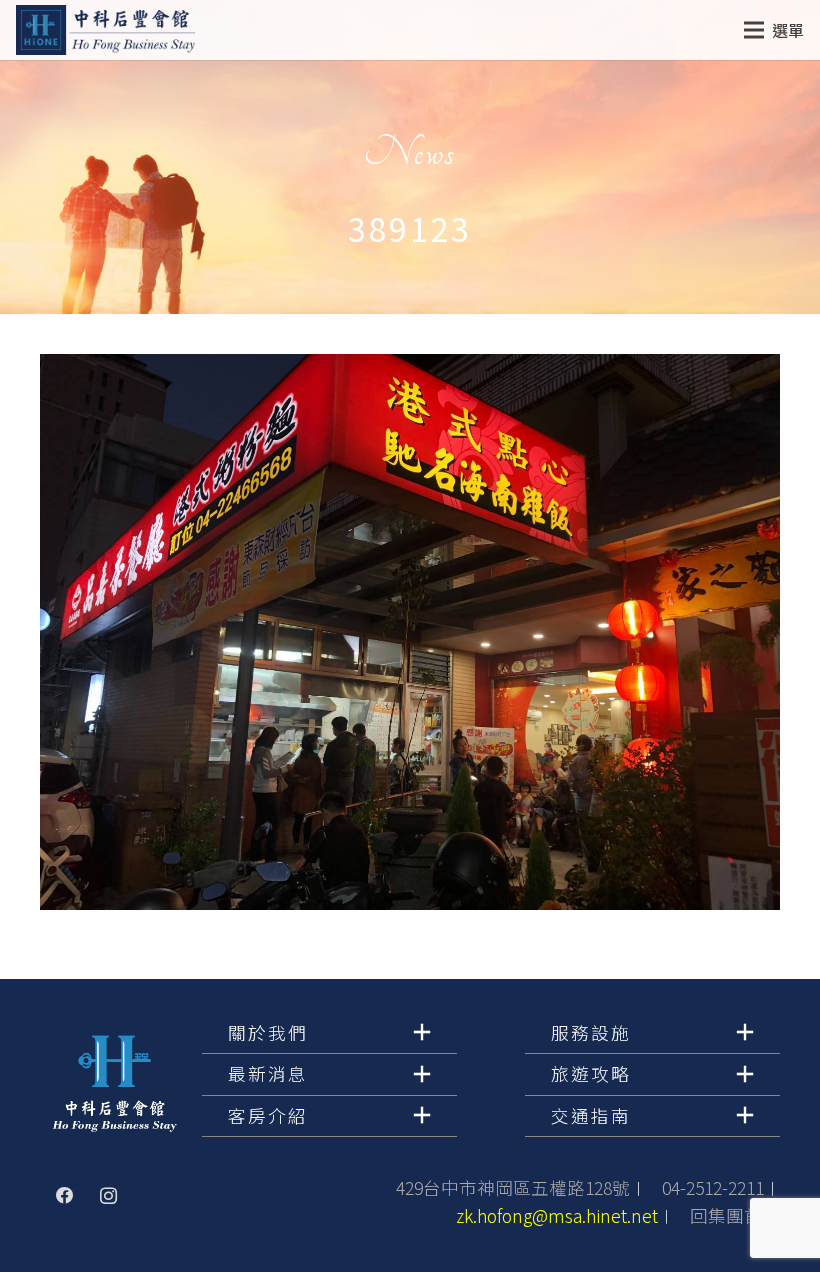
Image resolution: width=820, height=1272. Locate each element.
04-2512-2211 (713, 1187)
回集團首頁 (735, 1215)
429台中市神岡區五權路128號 (513, 1187)
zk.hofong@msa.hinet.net (557, 1215)
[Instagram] (109, 1196)
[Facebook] (65, 1196)
